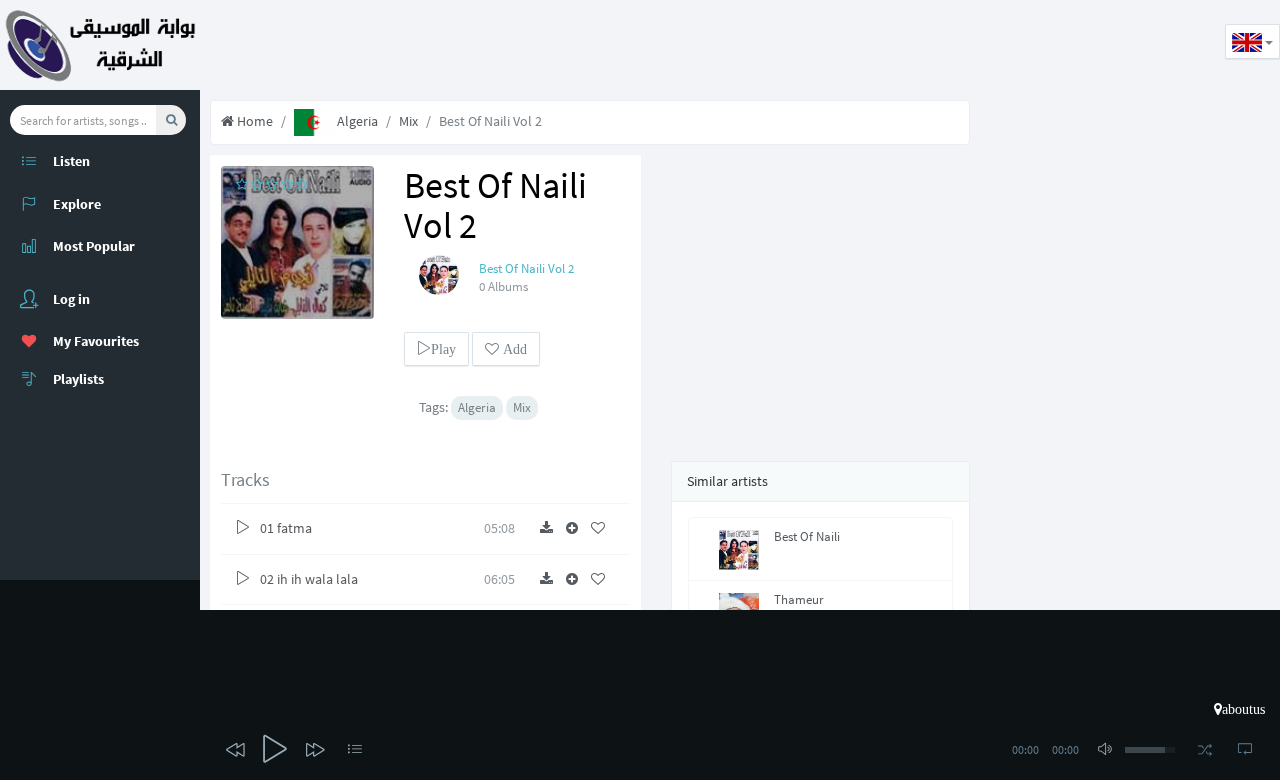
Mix (408, 121)
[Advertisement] (564, 45)
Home (253, 121)
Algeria (356, 121)
